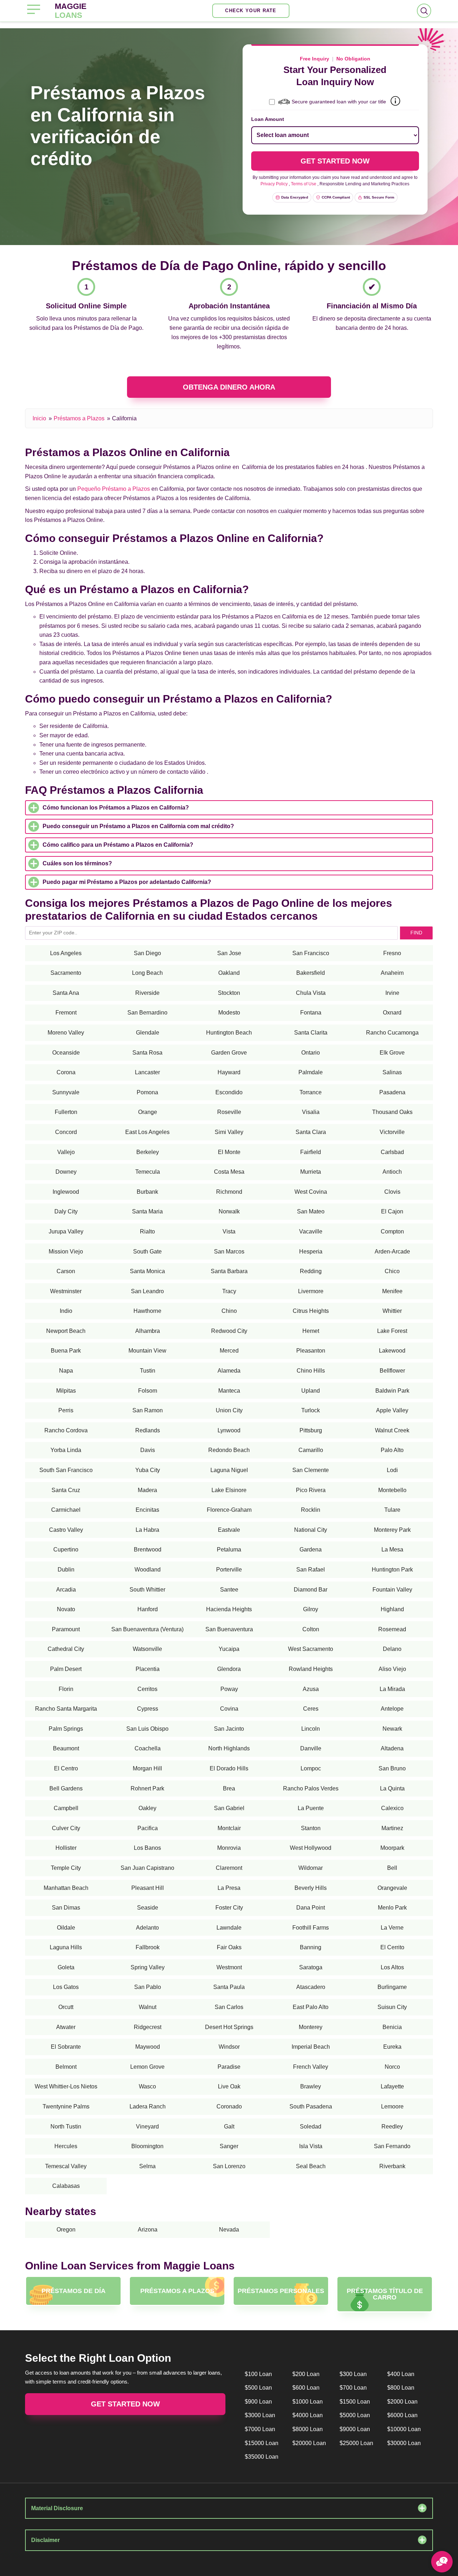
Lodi (392, 1470)
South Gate (147, 1252)
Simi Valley (229, 1132)
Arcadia (66, 1590)
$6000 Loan (402, 2415)
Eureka (392, 2047)
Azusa (311, 1689)
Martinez (392, 1828)
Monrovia (229, 1848)
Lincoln (311, 1729)
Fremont (66, 1013)
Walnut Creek (392, 1430)
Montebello (392, 1490)
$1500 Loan (355, 2402)
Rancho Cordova (66, 1430)
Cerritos (147, 1689)
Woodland (148, 1570)
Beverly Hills (311, 1888)
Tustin (148, 1371)
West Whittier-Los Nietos (66, 2086)
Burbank (147, 1192)
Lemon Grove (147, 2067)
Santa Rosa (147, 1053)
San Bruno (392, 1768)
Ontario (311, 1053)
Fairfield (311, 1152)
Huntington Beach (229, 1033)
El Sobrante (66, 2047)
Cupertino (66, 1549)
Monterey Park (392, 1530)
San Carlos (229, 2007)
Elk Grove (392, 1053)
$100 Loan (258, 2374)
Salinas (392, 1072)
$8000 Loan (308, 2429)
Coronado (229, 2106)
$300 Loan (353, 2374)
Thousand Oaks (392, 1112)
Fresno (392, 953)
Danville (311, 1748)
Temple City (66, 1868)
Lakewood (392, 1351)
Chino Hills (311, 1371)
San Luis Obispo (147, 1729)
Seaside (148, 1908)
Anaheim (392, 973)
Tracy (229, 1291)
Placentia (148, 1669)
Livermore (311, 1291)
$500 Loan (258, 2388)
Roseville (229, 1112)
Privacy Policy (274, 184)
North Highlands (229, 1748)
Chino (229, 1311)
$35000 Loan (262, 2457)
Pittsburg (311, 1430)
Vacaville (311, 1231)
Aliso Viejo (392, 1669)
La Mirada (392, 1689)
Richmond (229, 1192)
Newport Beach (66, 1331)
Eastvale (229, 1530)
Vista (229, 1231)
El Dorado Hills (229, 1768)
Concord (66, 1132)
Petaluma (229, 1549)
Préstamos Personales (281, 2291)
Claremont (229, 1868)
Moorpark (392, 1848)
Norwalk (229, 1211)
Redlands (148, 1430)
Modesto (229, 1013)
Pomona (147, 1092)
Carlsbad (392, 1152)
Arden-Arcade (392, 1252)
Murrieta (311, 1172)
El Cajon (392, 1211)
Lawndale (229, 1928)
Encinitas (147, 1510)
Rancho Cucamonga (392, 1033)
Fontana (311, 1013)
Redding (311, 1271)
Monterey (311, 2027)
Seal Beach (311, 2166)
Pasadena (392, 1092)
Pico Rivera (311, 1490)
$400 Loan (401, 2374)
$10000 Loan (404, 2429)
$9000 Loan (355, 2429)
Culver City (66, 1828)
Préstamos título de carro (385, 2294)
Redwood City (229, 1331)
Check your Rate (251, 11)
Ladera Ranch (148, 2106)
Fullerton (66, 1112)
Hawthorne (147, 1311)
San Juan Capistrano (147, 1868)
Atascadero (311, 1987)
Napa (66, 1371)
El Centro (66, 1768)
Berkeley (148, 1152)
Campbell (66, 1808)
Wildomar (311, 1868)
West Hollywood (311, 1848)
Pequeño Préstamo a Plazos (114, 489)
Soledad (311, 2127)
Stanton (311, 1828)
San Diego (147, 953)
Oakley (147, 1808)
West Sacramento (311, 1649)
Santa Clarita (311, 1033)
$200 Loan (306, 2374)
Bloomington (147, 2146)
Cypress (148, 1709)
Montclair (229, 1828)
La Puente (311, 1808)
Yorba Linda (66, 1450)
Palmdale (311, 1072)
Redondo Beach (229, 1450)
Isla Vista (311, 2146)
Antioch (392, 1172)
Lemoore (392, 2106)
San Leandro (147, 1291)
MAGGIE (71, 11)
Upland (311, 1391)
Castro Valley (66, 1530)
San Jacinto (229, 1729)
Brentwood (148, 1549)
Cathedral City (66, 1649)
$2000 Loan (402, 2402)
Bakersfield (311, 973)
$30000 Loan (404, 2443)
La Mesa (392, 1549)
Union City (229, 1410)
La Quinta (392, 1788)
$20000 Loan (309, 2443)
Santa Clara (311, 1132)
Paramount (66, 1629)
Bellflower (392, 1371)
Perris (66, 1410)
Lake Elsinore (229, 1490)
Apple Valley (392, 1410)
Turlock (311, 1410)
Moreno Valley (66, 1033)
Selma (147, 2166)
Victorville (392, 1132)
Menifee (392, 1291)
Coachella (148, 1748)
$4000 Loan (308, 2415)
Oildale (66, 1928)
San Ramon (148, 1410)
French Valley (311, 2067)
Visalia (311, 1112)
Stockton (229, 993)
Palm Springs (66, 1729)
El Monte (229, 1152)
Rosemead (392, 1629)
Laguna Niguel (229, 1470)
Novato (66, 1609)
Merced (229, 1351)
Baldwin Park (392, 1391)
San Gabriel (229, 1808)
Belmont (66, 2067)
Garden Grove (229, 1053)
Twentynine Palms (66, 2106)
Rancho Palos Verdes (311, 1788)
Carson (66, 1271)
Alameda (229, 1371)
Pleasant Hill (148, 1888)
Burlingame (392, 1987)
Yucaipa (229, 1649)
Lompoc (311, 1768)
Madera (147, 1490)
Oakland (229, 973)
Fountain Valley (392, 1590)
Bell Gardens (66, 1788)
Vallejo (66, 1152)
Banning (311, 1947)
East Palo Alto (311, 2007)
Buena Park (66, 1351)
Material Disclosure (57, 2508)
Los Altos (392, 1967)
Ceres (311, 1709)
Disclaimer (45, 2540)
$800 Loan (401, 2388)
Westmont (229, 1967)
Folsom (148, 1391)
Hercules (66, 2146)
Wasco (147, 2086)
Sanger (229, 2146)
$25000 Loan (356, 2443)
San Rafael (311, 1570)
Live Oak (229, 2086)
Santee (229, 1590)
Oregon (66, 2230)
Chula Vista (311, 993)
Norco (392, 2067)
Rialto (147, 1231)
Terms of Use (304, 184)
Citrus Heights (311, 1311)
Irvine (392, 993)
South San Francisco (66, 1470)
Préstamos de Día (74, 2291)
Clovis (392, 1192)
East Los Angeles (147, 1132)
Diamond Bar (311, 1590)
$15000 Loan (262, 2443)
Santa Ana (66, 993)
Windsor (229, 2047)
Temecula (148, 1172)
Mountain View (147, 1351)
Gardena (311, 1549)
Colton (311, 1629)
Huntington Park (392, 1570)
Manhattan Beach (66, 1888)
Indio (66, 1311)
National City (311, 1530)
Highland (392, 1609)
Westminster (66, 1291)
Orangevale (392, 1888)
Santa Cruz (66, 1490)
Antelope (392, 1709)
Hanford (148, 1609)
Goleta (66, 1967)
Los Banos (147, 1848)
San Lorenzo (229, 2166)
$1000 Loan (308, 2402)
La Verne (392, 1928)
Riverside (147, 993)
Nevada (229, 2230)
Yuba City (148, 1470)
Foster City (229, 1908)
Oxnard (392, 1013)
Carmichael (66, 1510)
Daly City (66, 1211)
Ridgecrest (148, 2027)
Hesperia (311, 1252)
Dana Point (311, 1908)
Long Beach (147, 973)
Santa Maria (147, 1211)
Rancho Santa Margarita (66, 1709)
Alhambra (148, 1331)
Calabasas (66, 2186)
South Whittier (147, 1590)
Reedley (392, 2127)
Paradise (229, 2067)
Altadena (392, 1748)
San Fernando (392, 2146)
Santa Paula (229, 1987)
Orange (148, 1112)
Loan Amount (268, 119)
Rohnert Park (147, 1788)
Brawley (311, 2086)
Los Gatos (66, 1987)
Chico (392, 1271)
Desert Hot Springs (229, 2027)
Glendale (148, 1033)
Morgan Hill (147, 1768)
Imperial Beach (311, 2047)
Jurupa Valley (66, 1231)
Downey (66, 1172)
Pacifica (148, 1828)
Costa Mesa (229, 1172)
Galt (229, 2127)
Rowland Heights (311, 1669)
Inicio (39, 418)
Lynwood (229, 1430)
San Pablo (148, 1987)
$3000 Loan (260, 2415)
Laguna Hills (66, 1947)
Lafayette (392, 2086)
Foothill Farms (311, 1928)
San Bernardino (147, 1013)
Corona (66, 1072)
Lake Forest (392, 1331)
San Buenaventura (229, 1629)
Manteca (229, 1391)
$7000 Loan (260, 2429)
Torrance (311, 1092)
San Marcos (229, 1252)
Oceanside (66, 1053)
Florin (66, 1689)
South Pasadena (311, 2106)
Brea (229, 1788)
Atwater (66, 2027)
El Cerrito (392, 1947)
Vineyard (147, 2127)
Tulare (392, 1510)
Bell (392, 1868)
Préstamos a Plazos (79, 418)
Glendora (229, 1669)
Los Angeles (66, 953)
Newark (392, 1729)
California (124, 418)
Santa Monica (147, 1271)
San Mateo (311, 1211)
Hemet (311, 1331)
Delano (392, 1649)
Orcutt (66, 2007)
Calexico (392, 1808)
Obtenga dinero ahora (229, 387)
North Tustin (66, 2127)
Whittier (392, 1311)
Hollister (66, 1848)
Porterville (229, 1570)
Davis (148, 1450)
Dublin (66, 1570)
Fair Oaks (229, 1947)
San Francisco (311, 953)
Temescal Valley (66, 2166)
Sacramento (66, 973)
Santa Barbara (229, 1271)
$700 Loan (353, 2388)
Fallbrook (148, 1947)
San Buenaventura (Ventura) (147, 1629)
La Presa (229, 1888)
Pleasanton (311, 1351)
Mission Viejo (66, 1252)
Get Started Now (125, 2404)
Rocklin (311, 1510)
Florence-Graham (229, 1510)
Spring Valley (148, 1967)
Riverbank (392, 2166)
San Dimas (66, 1908)
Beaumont (66, 1748)
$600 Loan (306, 2388)
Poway (229, 1689)
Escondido (229, 1092)
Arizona (148, 2230)
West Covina (311, 1192)
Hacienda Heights (229, 1609)
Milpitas (66, 1391)
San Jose (229, 953)
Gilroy (311, 1609)
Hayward (229, 1072)
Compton (392, 1231)
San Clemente (311, 1470)
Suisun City (392, 2007)
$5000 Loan (355, 2415)
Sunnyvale (66, 1092)
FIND (416, 933)
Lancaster (147, 1072)
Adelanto (147, 1928)
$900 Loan (258, 2402)
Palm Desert (66, 1669)
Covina (229, 1709)
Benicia (392, 2027)
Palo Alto (392, 1450)
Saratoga (311, 1967)
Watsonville (147, 1649)
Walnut (148, 2007)
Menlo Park (392, 1908)
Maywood (148, 2047)
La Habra (147, 1530)
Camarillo (311, 1450)
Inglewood (66, 1192)
